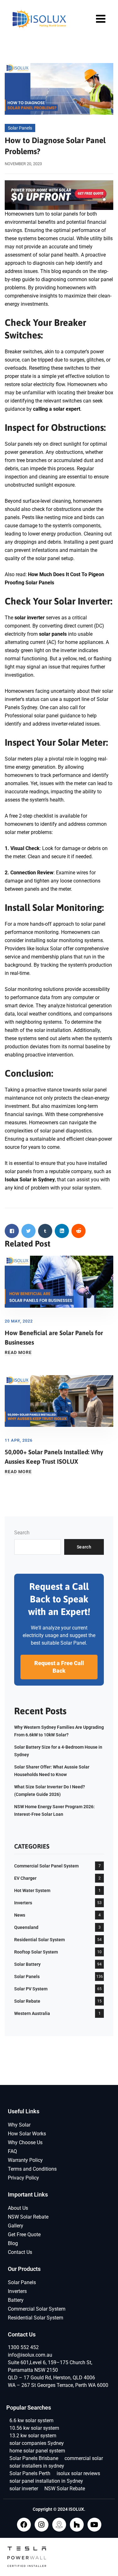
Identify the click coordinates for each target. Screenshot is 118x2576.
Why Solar (19, 2125)
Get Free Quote (24, 2234)
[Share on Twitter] (28, 1231)
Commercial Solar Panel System (46, 1866)
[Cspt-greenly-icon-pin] (59, 2525)
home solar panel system (37, 2451)
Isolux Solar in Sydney (30, 1180)
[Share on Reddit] (79, 1231)
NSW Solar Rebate (28, 2217)
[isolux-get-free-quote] (59, 195)
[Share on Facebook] (12, 1231)
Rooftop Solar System (36, 1952)
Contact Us (20, 2252)
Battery (16, 2300)
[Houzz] (77, 2525)
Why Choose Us (25, 2142)
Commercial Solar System (37, 2309)
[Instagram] (42, 2525)
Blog (13, 2243)
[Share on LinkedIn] (62, 1231)
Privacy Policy (23, 2178)
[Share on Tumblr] (45, 1231)
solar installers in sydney (37, 2466)
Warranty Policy (25, 2160)
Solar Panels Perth (30, 2473)
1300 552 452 (23, 2347)
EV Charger (25, 1878)
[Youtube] (94, 2525)
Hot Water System (32, 1890)
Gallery (16, 2226)
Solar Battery (27, 1964)
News (20, 1915)
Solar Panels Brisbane (34, 2458)
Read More (18, 1352)
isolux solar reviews (78, 2473)
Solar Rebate (27, 2001)
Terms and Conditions (32, 2169)
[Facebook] (24, 2525)
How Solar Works (27, 2134)
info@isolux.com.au (30, 2355)
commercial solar (84, 2458)
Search (22, 1533)
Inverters (23, 1903)
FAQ (12, 2151)
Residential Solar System (39, 1940)
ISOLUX (76, 2509)
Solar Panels (20, 128)
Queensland (26, 1927)
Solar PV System (31, 1989)
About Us (18, 2208)
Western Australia (32, 2013)
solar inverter (24, 2489)
